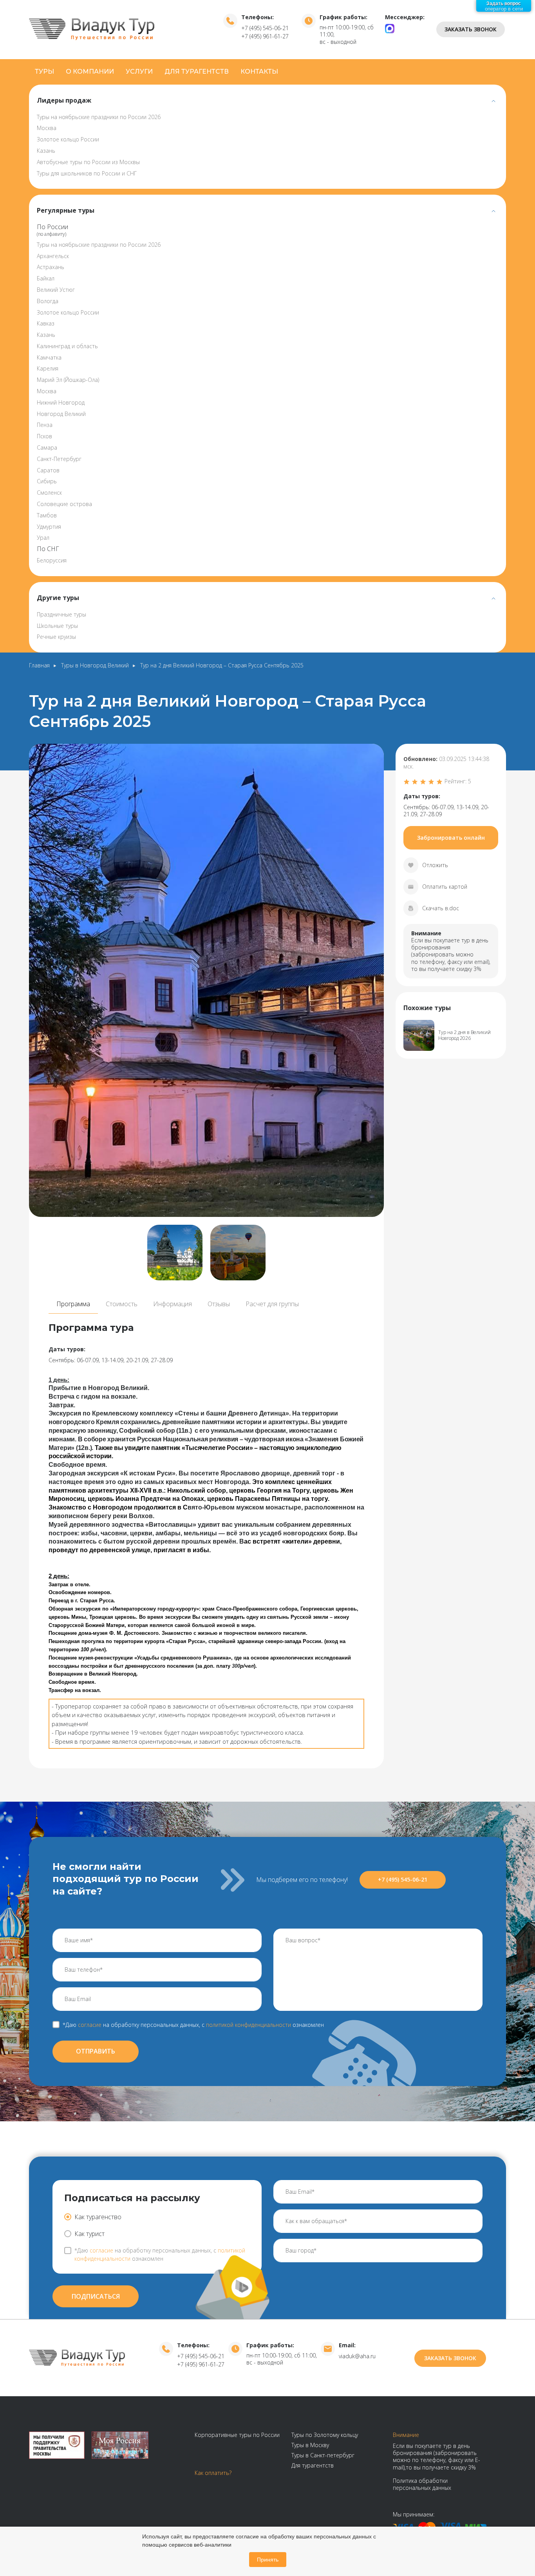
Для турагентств (197, 71)
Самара (47, 447)
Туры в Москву (310, 2445)
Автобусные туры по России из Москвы (88, 162)
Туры (44, 71)
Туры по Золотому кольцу (325, 2435)
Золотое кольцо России (68, 139)
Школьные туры (57, 626)
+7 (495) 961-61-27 (265, 36)
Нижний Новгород (61, 402)
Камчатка (49, 357)
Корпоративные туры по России (237, 2435)
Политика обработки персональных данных (422, 2484)
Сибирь (47, 481)
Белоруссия (52, 560)
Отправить (96, 2051)
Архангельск (53, 256)
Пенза (45, 425)
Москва (47, 128)
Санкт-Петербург (59, 459)
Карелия (48, 368)
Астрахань (51, 267)
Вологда (48, 301)
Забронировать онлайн (451, 838)
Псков (44, 436)
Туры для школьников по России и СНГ (87, 173)
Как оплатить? (213, 2473)
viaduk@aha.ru (357, 2356)
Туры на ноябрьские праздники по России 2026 (99, 117)
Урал (43, 538)
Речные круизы (56, 637)
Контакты (259, 71)
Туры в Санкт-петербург (323, 2455)
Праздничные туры (61, 614)
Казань (46, 151)
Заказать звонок (471, 29)
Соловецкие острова (64, 504)
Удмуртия (49, 527)
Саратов (48, 470)
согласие (90, 2025)
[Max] (390, 28)
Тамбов (47, 515)
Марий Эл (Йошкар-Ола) (68, 380)
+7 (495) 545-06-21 (265, 28)
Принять (268, 2560)
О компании (90, 71)
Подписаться (96, 2296)
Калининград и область (67, 346)
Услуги (139, 71)
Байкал (46, 278)
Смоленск (49, 493)
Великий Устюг (56, 290)
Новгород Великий (61, 414)
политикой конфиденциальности (249, 2025)
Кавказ (46, 323)
